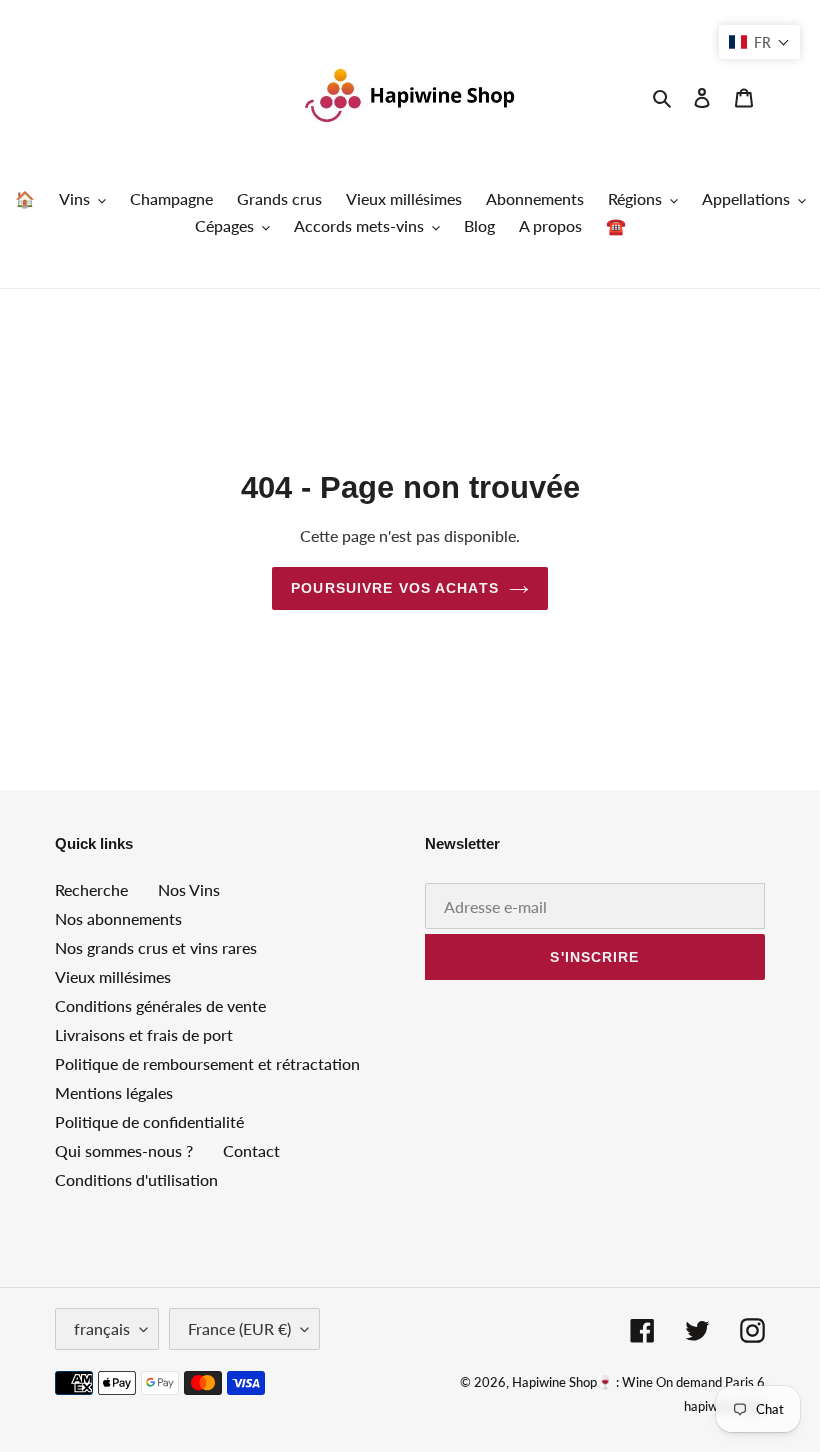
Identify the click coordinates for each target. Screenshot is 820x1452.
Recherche (91, 889)
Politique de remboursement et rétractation (207, 1063)
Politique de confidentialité (149, 1121)
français (102, 1328)
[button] (759, 42)
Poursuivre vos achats (395, 588)
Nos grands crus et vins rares (156, 947)
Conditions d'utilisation (136, 1179)
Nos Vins (189, 889)
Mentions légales (114, 1092)
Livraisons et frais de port (144, 1034)
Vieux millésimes (113, 976)
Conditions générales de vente (160, 1005)
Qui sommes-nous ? (124, 1150)
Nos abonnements (118, 918)
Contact (251, 1150)
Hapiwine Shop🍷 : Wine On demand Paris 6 (638, 1382)
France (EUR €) (239, 1328)
